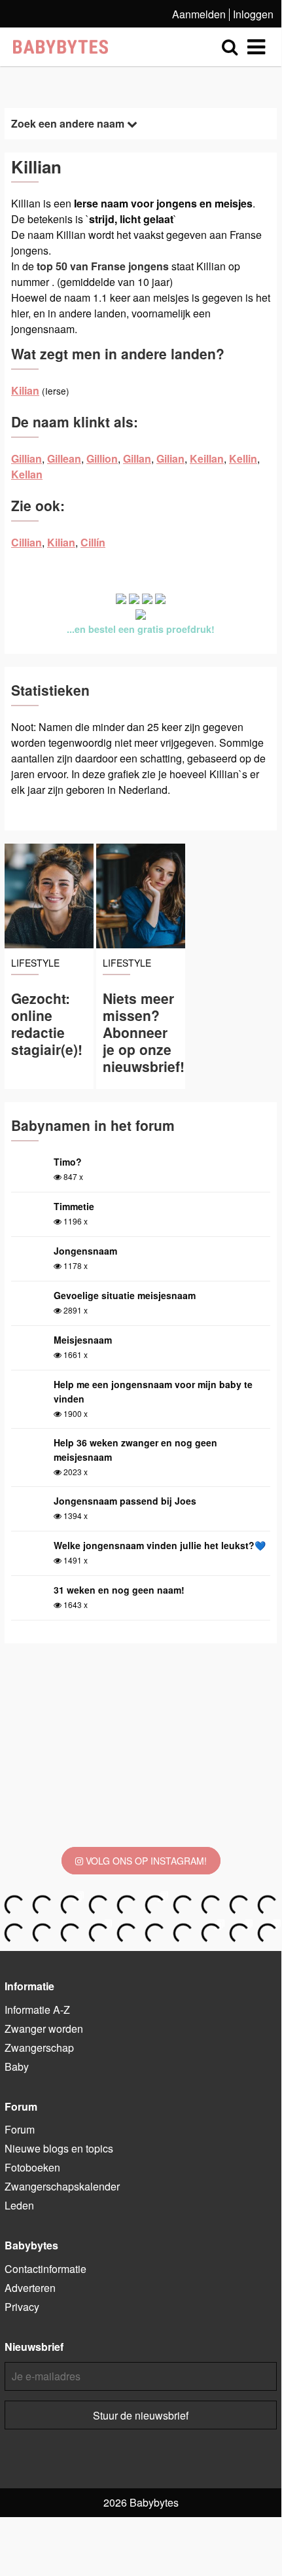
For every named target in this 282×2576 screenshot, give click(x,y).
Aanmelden (199, 14)
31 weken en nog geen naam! (119, 1590)
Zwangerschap (39, 2048)
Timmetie (74, 1206)
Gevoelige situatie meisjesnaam (125, 1295)
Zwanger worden (44, 2029)
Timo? (68, 1162)
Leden (19, 2205)
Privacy (22, 2307)
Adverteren (30, 2288)
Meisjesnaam (83, 1340)
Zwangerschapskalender (62, 2186)
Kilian (25, 390)
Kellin (243, 458)
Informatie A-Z (37, 2010)
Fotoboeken (32, 2167)
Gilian (170, 458)
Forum (20, 2129)
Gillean (64, 458)
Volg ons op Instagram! (145, 1861)
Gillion (102, 458)
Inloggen (253, 14)
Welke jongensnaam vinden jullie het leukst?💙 (160, 1545)
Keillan (207, 458)
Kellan (27, 474)
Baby (17, 2066)
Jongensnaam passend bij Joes (125, 1501)
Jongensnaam (85, 1251)
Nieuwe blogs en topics (59, 2148)
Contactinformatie (45, 2269)
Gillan (137, 458)
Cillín (93, 542)
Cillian (26, 542)
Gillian (26, 458)
